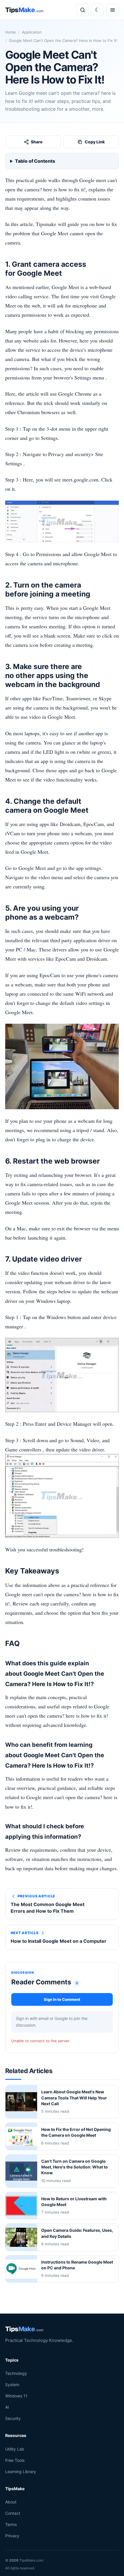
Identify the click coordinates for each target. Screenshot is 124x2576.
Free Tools (15, 2460)
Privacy (12, 2536)
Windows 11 (16, 2396)
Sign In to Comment (62, 1999)
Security (13, 2418)
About (11, 2502)
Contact (13, 2513)
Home (11, 32)
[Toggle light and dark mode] (97, 10)
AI (7, 2407)
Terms (11, 2524)
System (12, 2385)
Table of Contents (35, 161)
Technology (16, 2373)
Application (32, 32)
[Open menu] (112, 10)
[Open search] (82, 10)
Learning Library (21, 2471)
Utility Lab (15, 2449)
